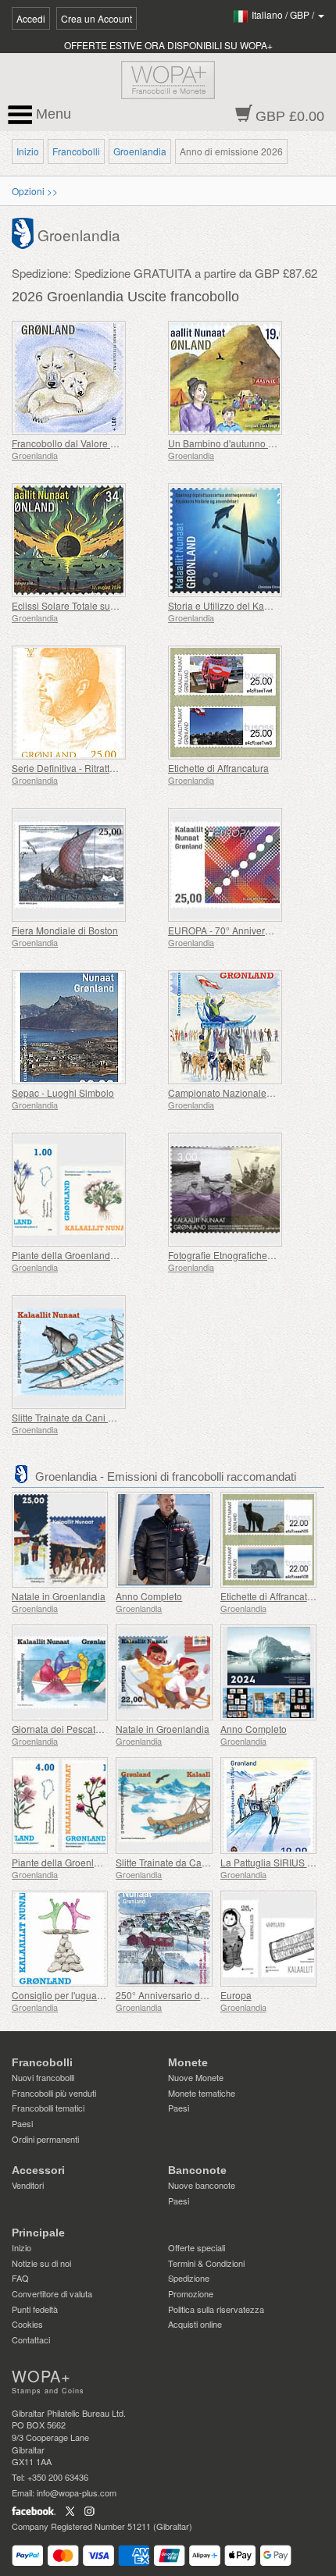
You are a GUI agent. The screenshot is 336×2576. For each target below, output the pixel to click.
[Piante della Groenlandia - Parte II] (86, 1190)
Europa (236, 1995)
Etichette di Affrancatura (218, 768)
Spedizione (189, 2278)
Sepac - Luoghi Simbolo (63, 1092)
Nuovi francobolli (43, 2077)
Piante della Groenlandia (65, 1862)
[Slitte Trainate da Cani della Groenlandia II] (164, 1805)
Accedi (31, 18)
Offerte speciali (197, 2247)
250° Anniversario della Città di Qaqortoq (203, 1995)
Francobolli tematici (48, 2108)
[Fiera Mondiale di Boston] (86, 865)
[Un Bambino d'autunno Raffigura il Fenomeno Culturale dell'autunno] (242, 378)
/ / (284, 14)
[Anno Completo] (164, 1540)
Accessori (38, 2170)
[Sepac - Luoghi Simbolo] (86, 1027)
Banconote (197, 2170)
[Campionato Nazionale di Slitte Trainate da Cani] (242, 1027)
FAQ (20, 2278)
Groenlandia (140, 151)
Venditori (28, 2185)
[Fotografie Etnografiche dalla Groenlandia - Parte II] (242, 1190)
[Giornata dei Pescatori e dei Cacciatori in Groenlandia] (60, 1672)
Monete (188, 2062)
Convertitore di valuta (52, 2293)
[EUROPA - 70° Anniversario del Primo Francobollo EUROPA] (242, 865)
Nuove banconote (202, 2185)
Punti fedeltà (35, 2309)
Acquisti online (195, 2324)
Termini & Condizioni (206, 2263)
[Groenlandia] (25, 232)
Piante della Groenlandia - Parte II (84, 1255)
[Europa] (268, 1939)
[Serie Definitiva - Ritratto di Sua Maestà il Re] (86, 703)
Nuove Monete (196, 2077)
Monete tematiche (202, 2093)
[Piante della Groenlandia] (60, 1805)
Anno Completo (149, 1596)
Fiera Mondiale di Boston (65, 930)
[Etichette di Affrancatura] (242, 703)
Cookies (27, 2324)
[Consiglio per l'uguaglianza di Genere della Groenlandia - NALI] (60, 1939)
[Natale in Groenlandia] (60, 1540)
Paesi (22, 2123)
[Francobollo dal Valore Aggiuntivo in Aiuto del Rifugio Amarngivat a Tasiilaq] (86, 378)
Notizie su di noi (41, 2263)
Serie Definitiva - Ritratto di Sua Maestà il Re (106, 768)
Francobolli (76, 151)
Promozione (191, 2293)
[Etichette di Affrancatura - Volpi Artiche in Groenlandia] (268, 1540)
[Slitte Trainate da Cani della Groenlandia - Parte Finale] (86, 1352)
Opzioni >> (35, 191)
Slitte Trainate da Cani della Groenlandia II (206, 1862)
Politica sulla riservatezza (216, 2309)
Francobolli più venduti (54, 2093)
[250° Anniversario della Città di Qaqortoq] (164, 1939)
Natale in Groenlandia (59, 1596)
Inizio (28, 151)
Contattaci (31, 2339)
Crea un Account (97, 18)
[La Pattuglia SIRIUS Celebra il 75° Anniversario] (268, 1805)
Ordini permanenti (45, 2139)
